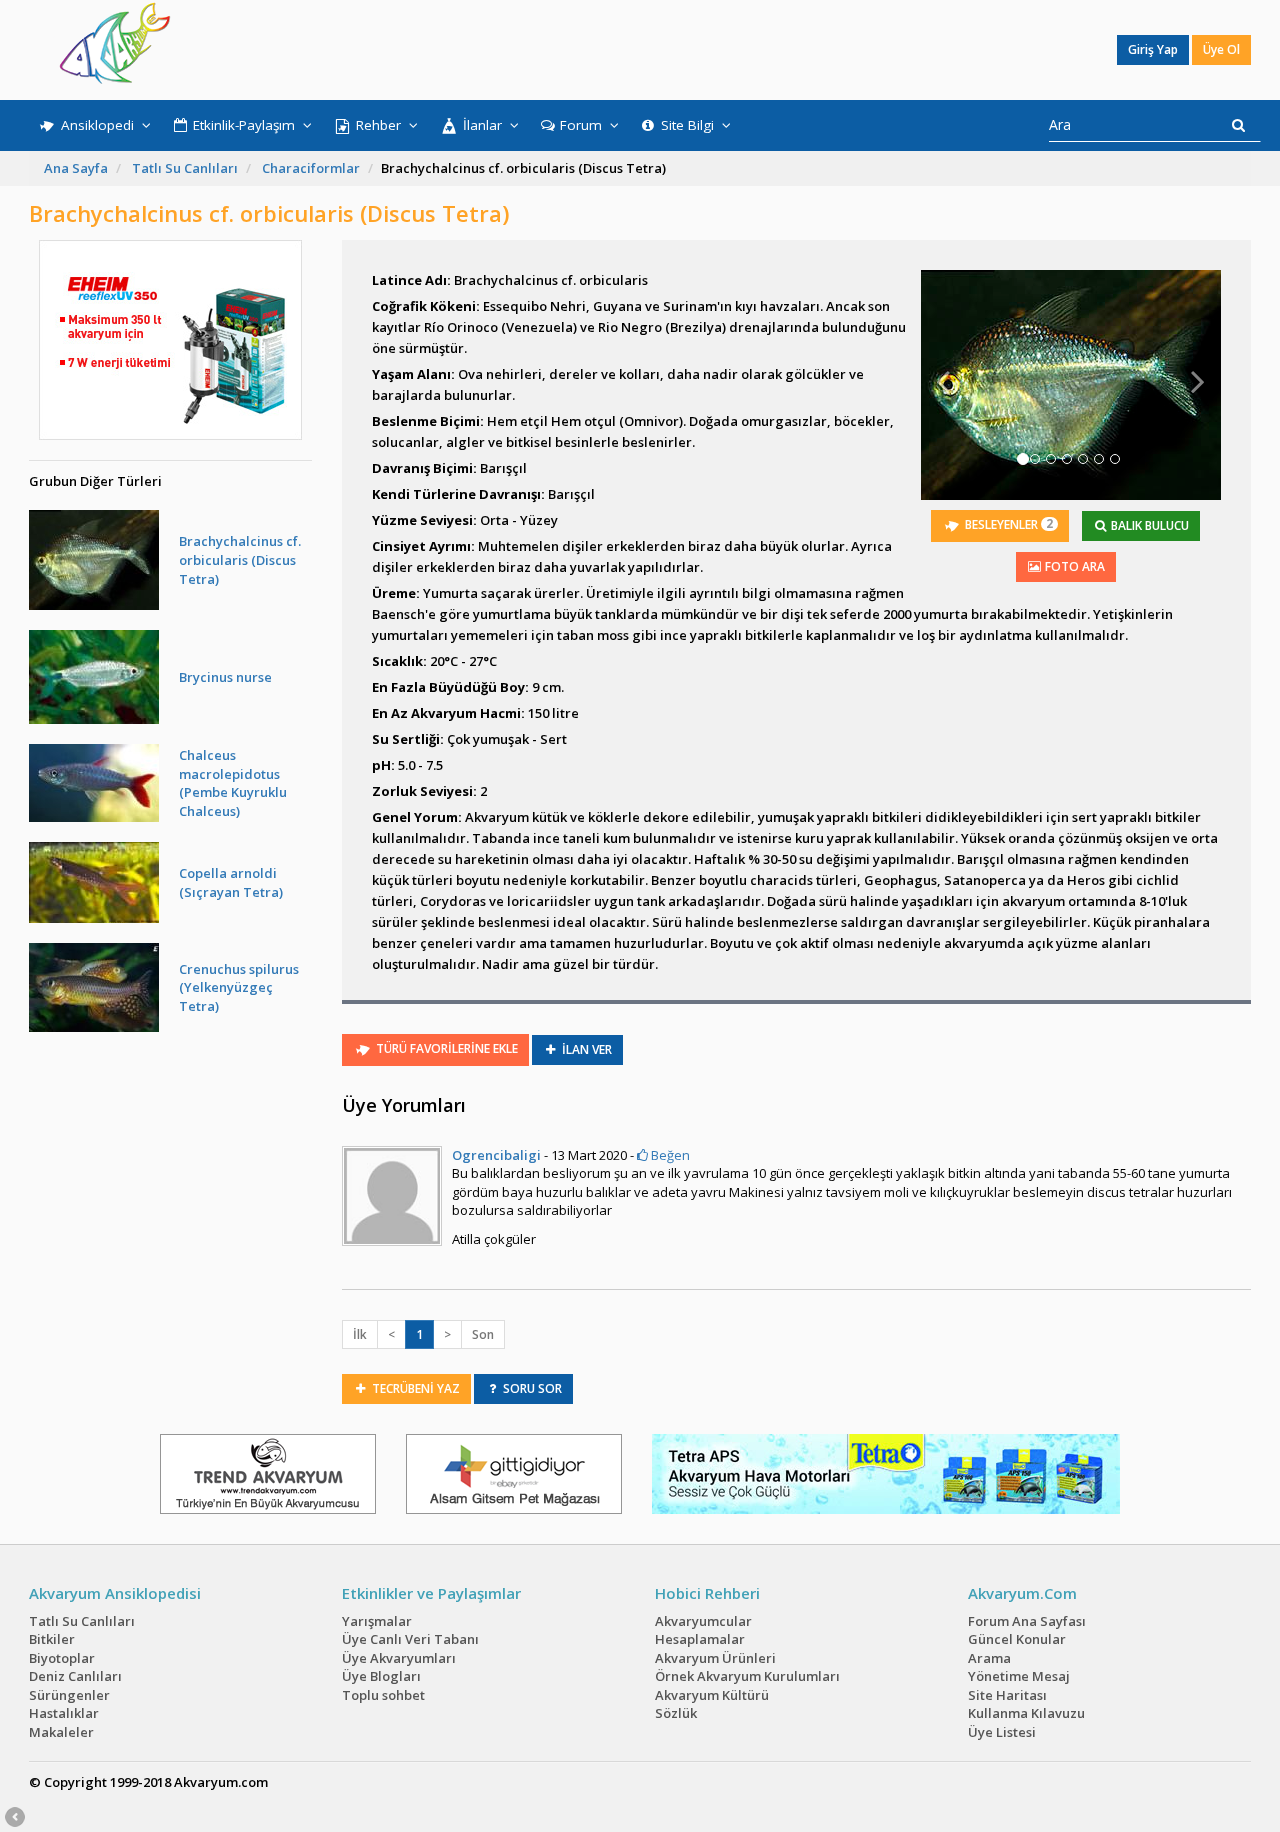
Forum (581, 125)
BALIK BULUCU (1148, 525)
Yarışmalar (377, 1621)
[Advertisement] (626, 50)
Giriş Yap (1153, 49)
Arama (989, 1658)
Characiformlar (311, 168)
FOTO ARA (1073, 566)
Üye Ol (1221, 49)
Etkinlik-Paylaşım (244, 125)
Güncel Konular (1017, 1639)
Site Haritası (1007, 1695)
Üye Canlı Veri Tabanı (410, 1639)
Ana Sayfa (76, 168)
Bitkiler (52, 1639)
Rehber (378, 125)
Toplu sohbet (383, 1695)
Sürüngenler (69, 1695)
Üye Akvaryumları (399, 1658)
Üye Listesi (1002, 1732)
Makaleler (61, 1732)
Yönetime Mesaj (1019, 1676)
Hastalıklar (64, 1713)
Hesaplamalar (700, 1639)
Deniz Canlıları (75, 1676)
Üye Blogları (381, 1676)
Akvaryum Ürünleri (715, 1658)
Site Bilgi (687, 125)
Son (483, 1334)
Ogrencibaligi (496, 1155)
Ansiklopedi (97, 125)
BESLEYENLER (1007, 524)
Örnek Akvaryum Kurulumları (747, 1676)
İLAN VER (585, 1049)
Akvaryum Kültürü (712, 1695)
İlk (360, 1334)
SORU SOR (531, 1388)
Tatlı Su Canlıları (185, 168)
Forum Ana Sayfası (1027, 1621)
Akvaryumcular (703, 1621)
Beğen (669, 1155)
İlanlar (482, 125)
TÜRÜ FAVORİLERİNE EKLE (445, 1048)
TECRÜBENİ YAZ (414, 1388)
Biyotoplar (62, 1658)
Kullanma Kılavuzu (1026, 1713)
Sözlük (676, 1713)
